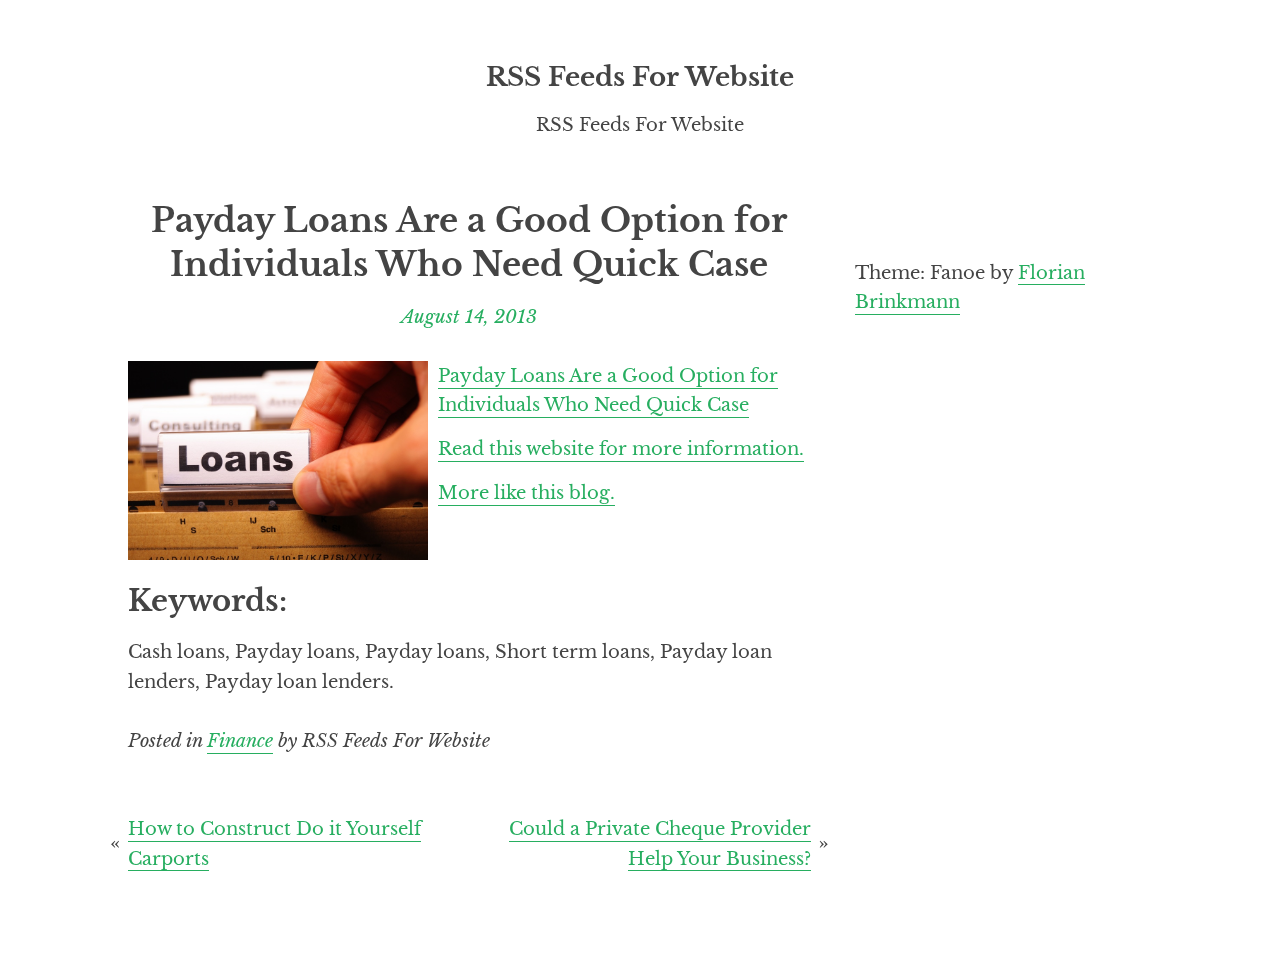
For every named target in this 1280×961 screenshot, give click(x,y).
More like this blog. (526, 492)
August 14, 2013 (469, 316)
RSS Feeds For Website (640, 77)
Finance (240, 740)
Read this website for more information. (621, 448)
